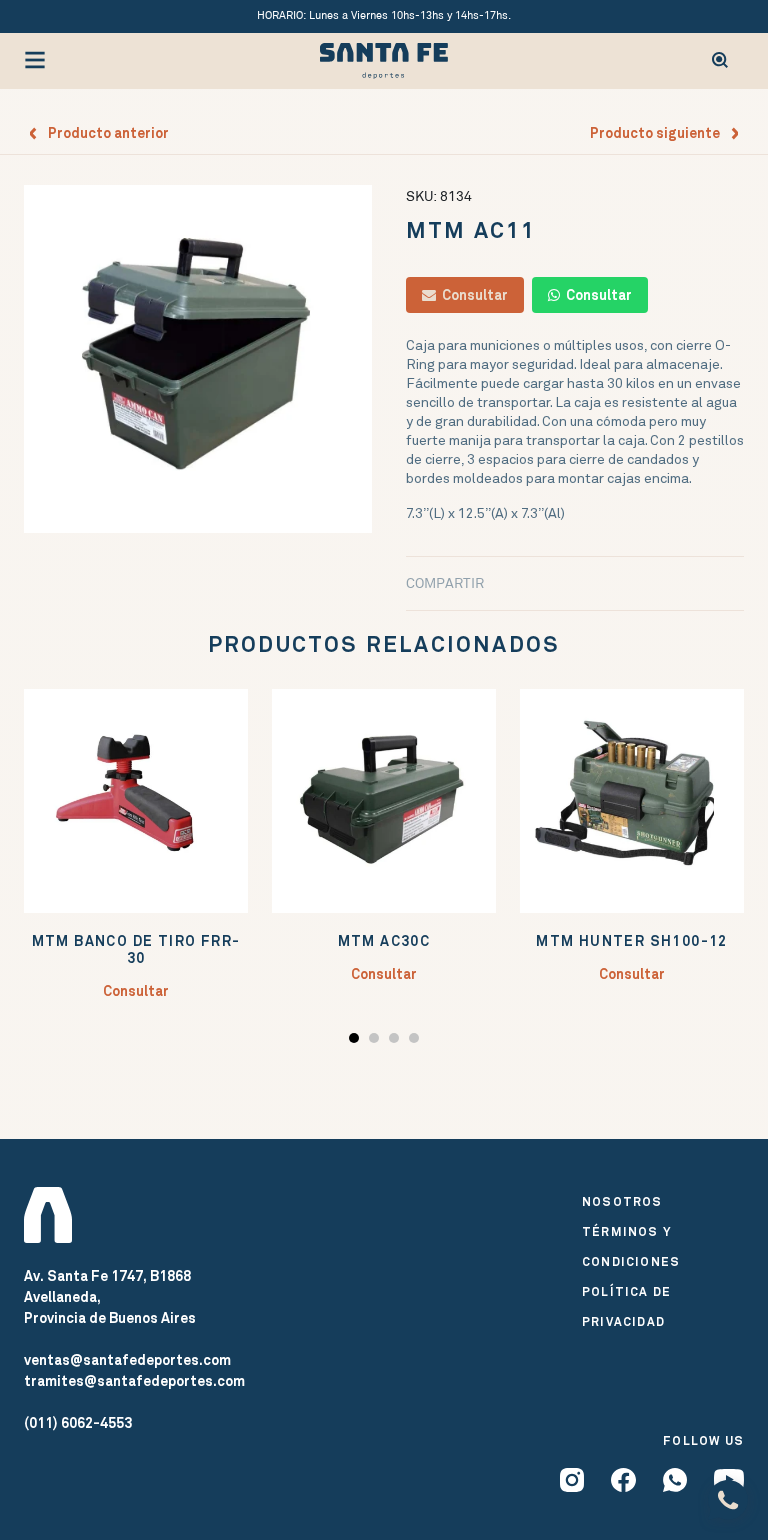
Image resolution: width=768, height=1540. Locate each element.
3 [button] (396, 1041)
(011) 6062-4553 (78, 1423)
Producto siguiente (659, 133)
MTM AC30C (384, 941)
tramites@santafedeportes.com (134, 1381)
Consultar (472, 295)
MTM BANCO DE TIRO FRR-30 (136, 950)
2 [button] (376, 1041)
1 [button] (356, 1041)
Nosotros (622, 1202)
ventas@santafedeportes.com (127, 1360)
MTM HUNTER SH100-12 (632, 941)
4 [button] (416, 1041)
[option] (198, 359)
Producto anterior (104, 133)
